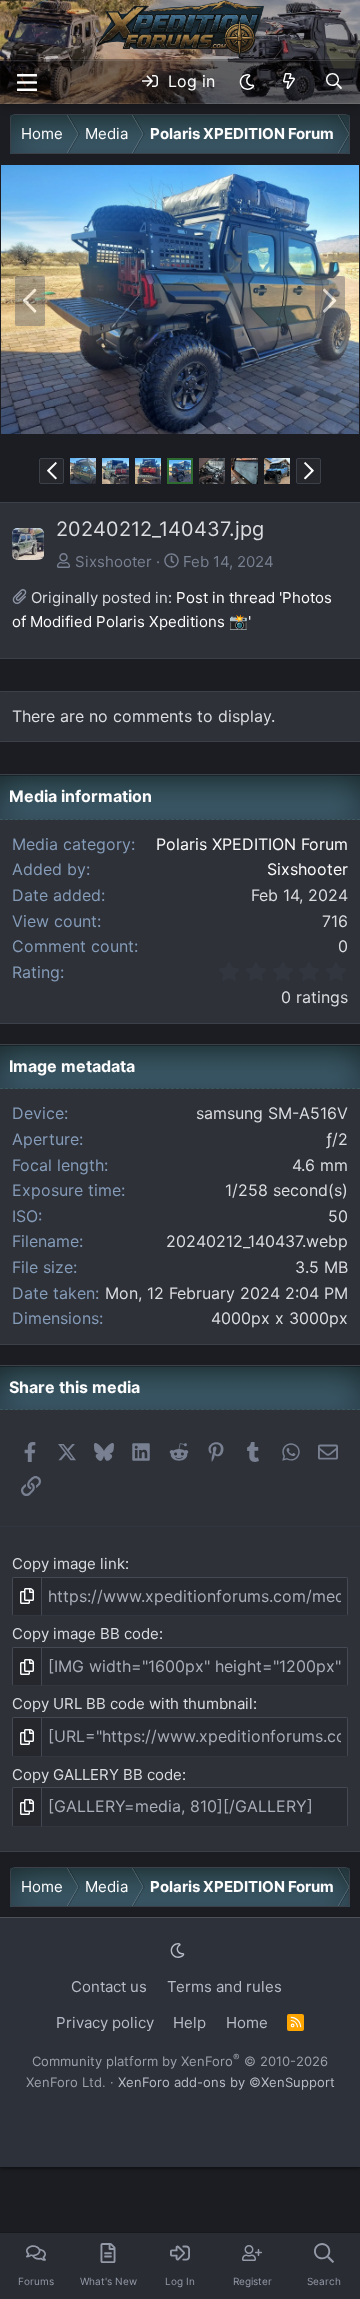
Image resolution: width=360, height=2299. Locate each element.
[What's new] (289, 82)
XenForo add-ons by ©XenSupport (226, 2082)
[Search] (333, 82)
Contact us (109, 1986)
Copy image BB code (85, 1633)
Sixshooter (113, 561)
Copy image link (68, 1563)
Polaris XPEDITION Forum (252, 844)
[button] (247, 82)
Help (189, 2022)
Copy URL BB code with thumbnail (132, 1703)
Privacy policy (105, 2022)
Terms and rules (224, 1986)
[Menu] (27, 82)
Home (247, 2022)
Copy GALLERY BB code (97, 1774)
